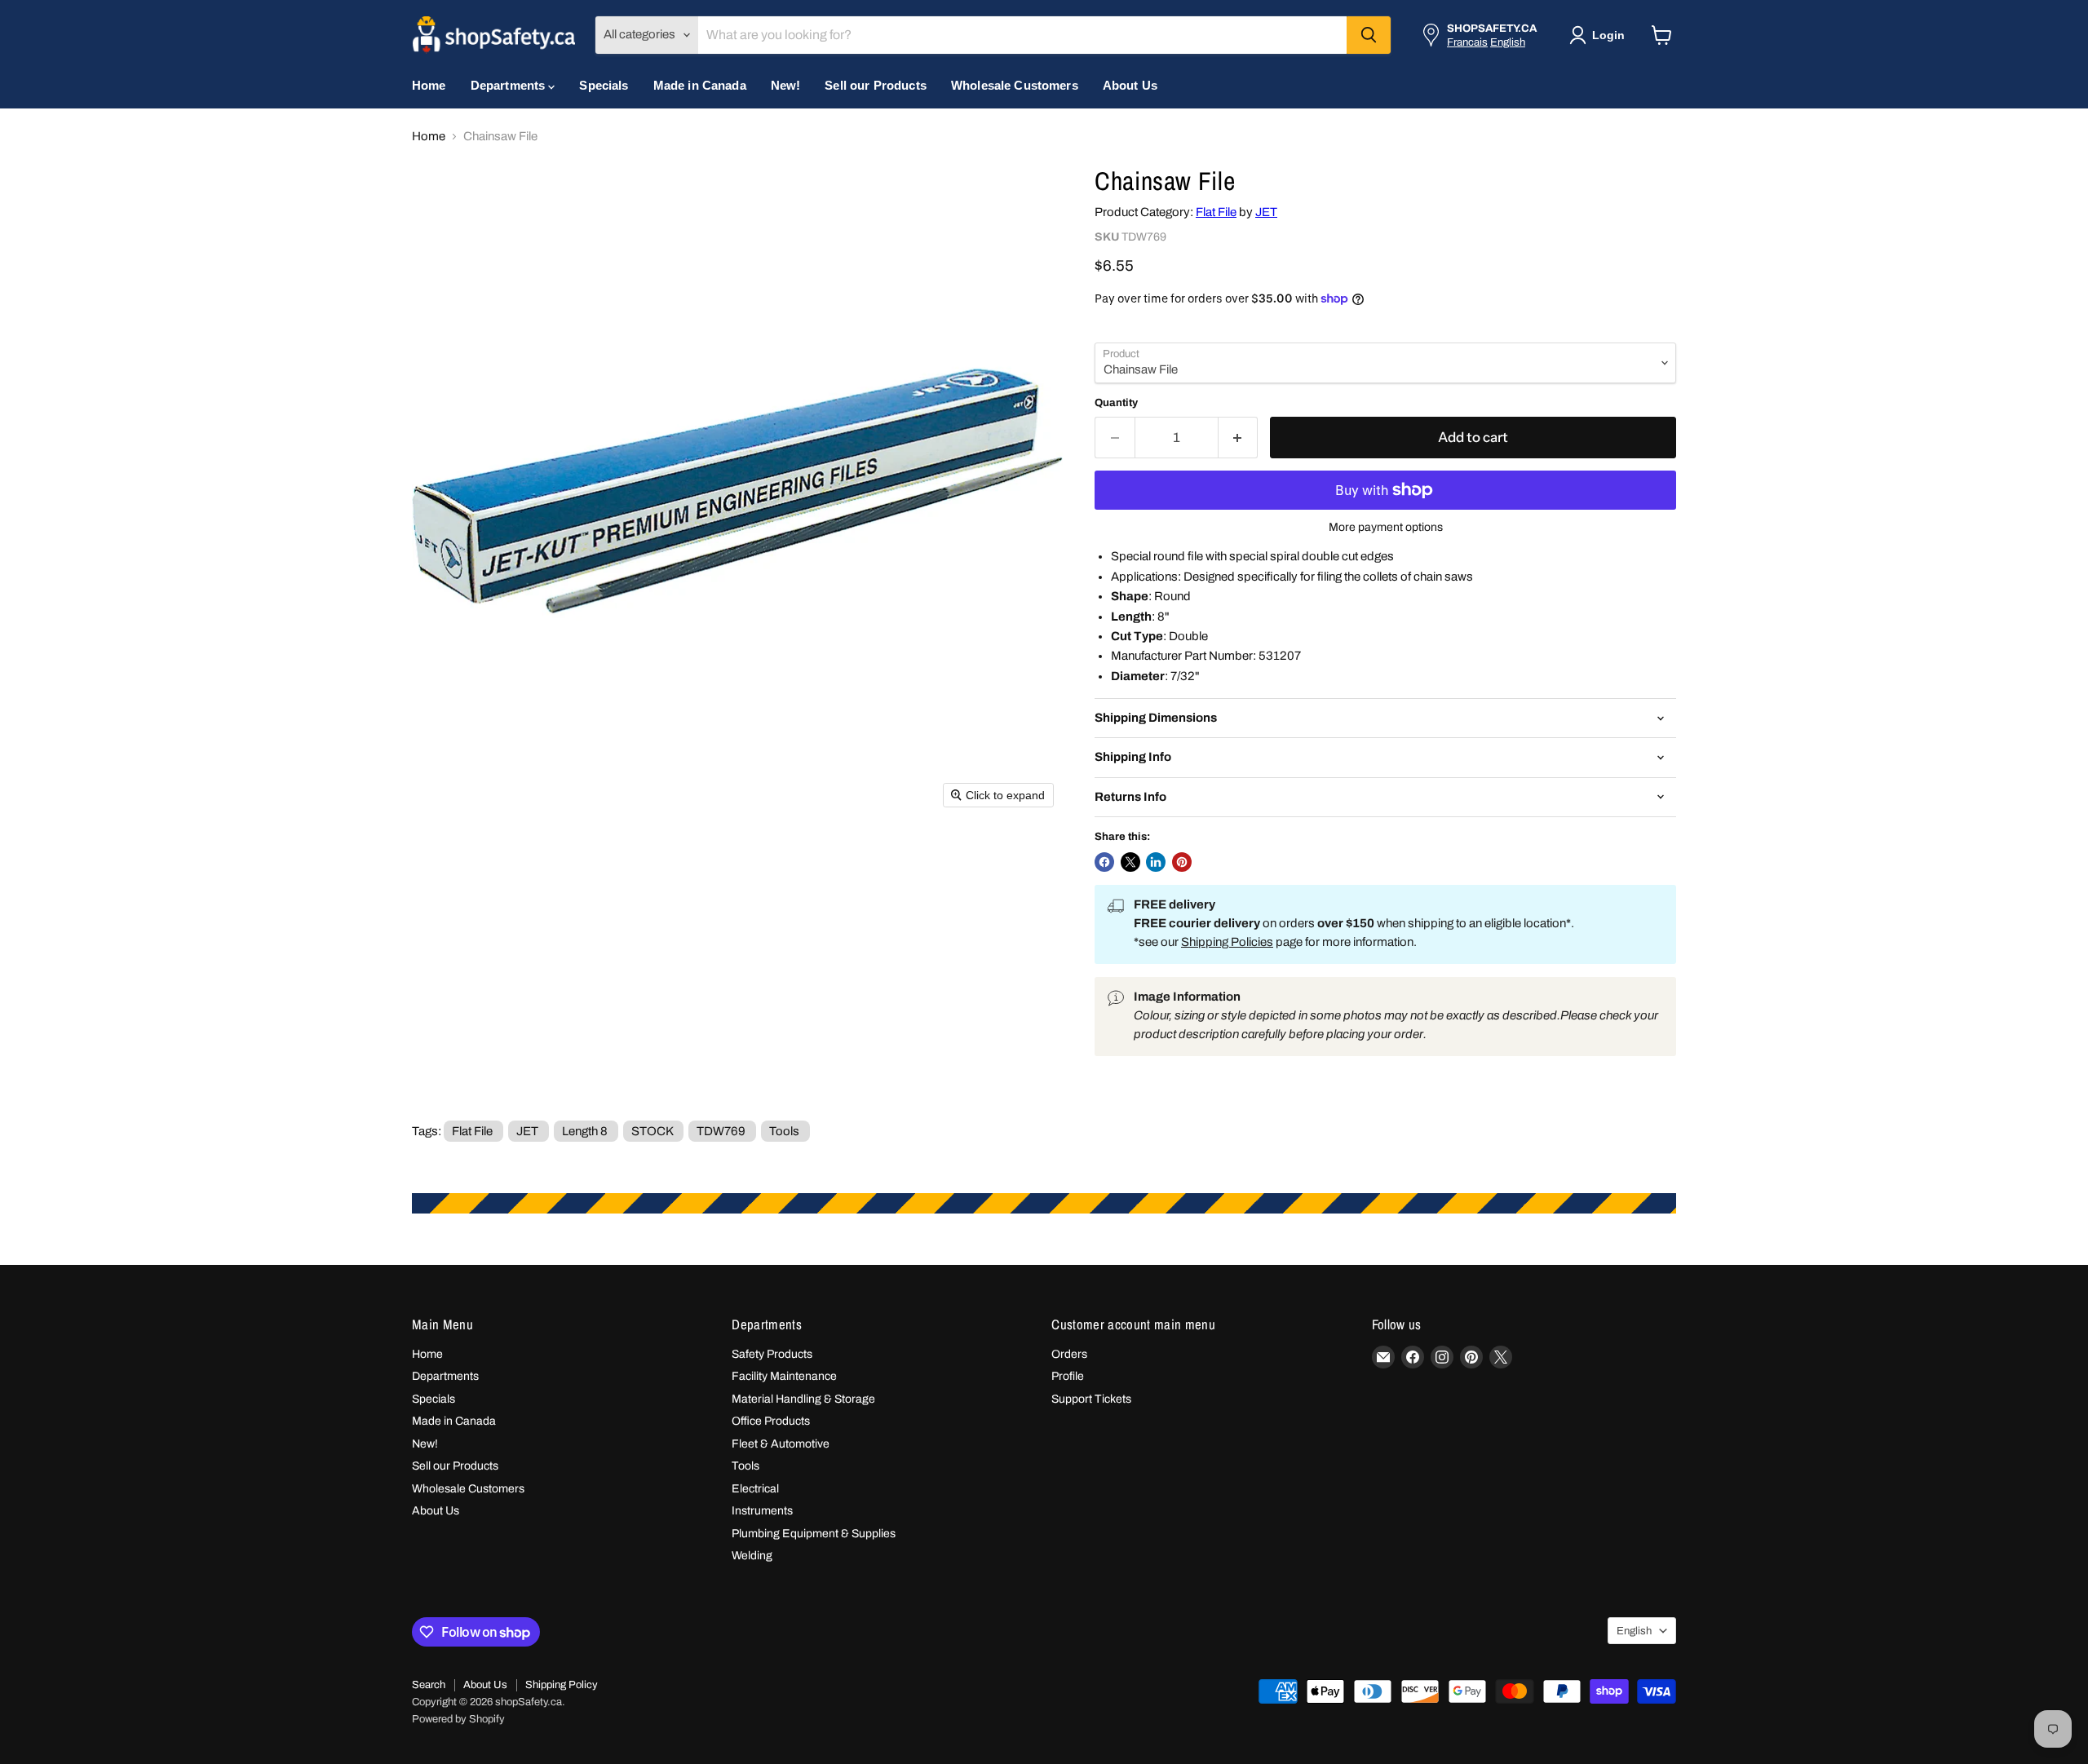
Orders (1069, 1354)
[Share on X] (1130, 862)
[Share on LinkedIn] (1156, 862)
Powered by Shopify (458, 1719)
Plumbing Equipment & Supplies (814, 1534)
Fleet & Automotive (781, 1444)
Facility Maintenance (784, 1376)
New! (786, 85)
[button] (1600, 35)
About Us (1130, 85)
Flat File (1216, 212)
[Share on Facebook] (1104, 862)
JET (1266, 212)
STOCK (652, 1131)
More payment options (1386, 527)
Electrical (755, 1489)
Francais (1467, 42)
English (1508, 42)
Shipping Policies (1227, 942)
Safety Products (772, 1354)
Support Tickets (1091, 1399)
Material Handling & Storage (803, 1399)
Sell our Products (876, 85)
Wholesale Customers (1015, 85)
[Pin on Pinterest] (1182, 862)
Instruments (762, 1511)
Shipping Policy (562, 1685)
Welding (752, 1556)
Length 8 (585, 1131)
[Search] (1369, 35)
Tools (784, 1131)
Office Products (771, 1421)
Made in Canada (700, 85)
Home (429, 85)
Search (429, 1685)
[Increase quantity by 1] (1239, 438)
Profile (1068, 1376)
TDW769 (721, 1131)
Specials (604, 85)
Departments (510, 85)
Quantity (1116, 402)
